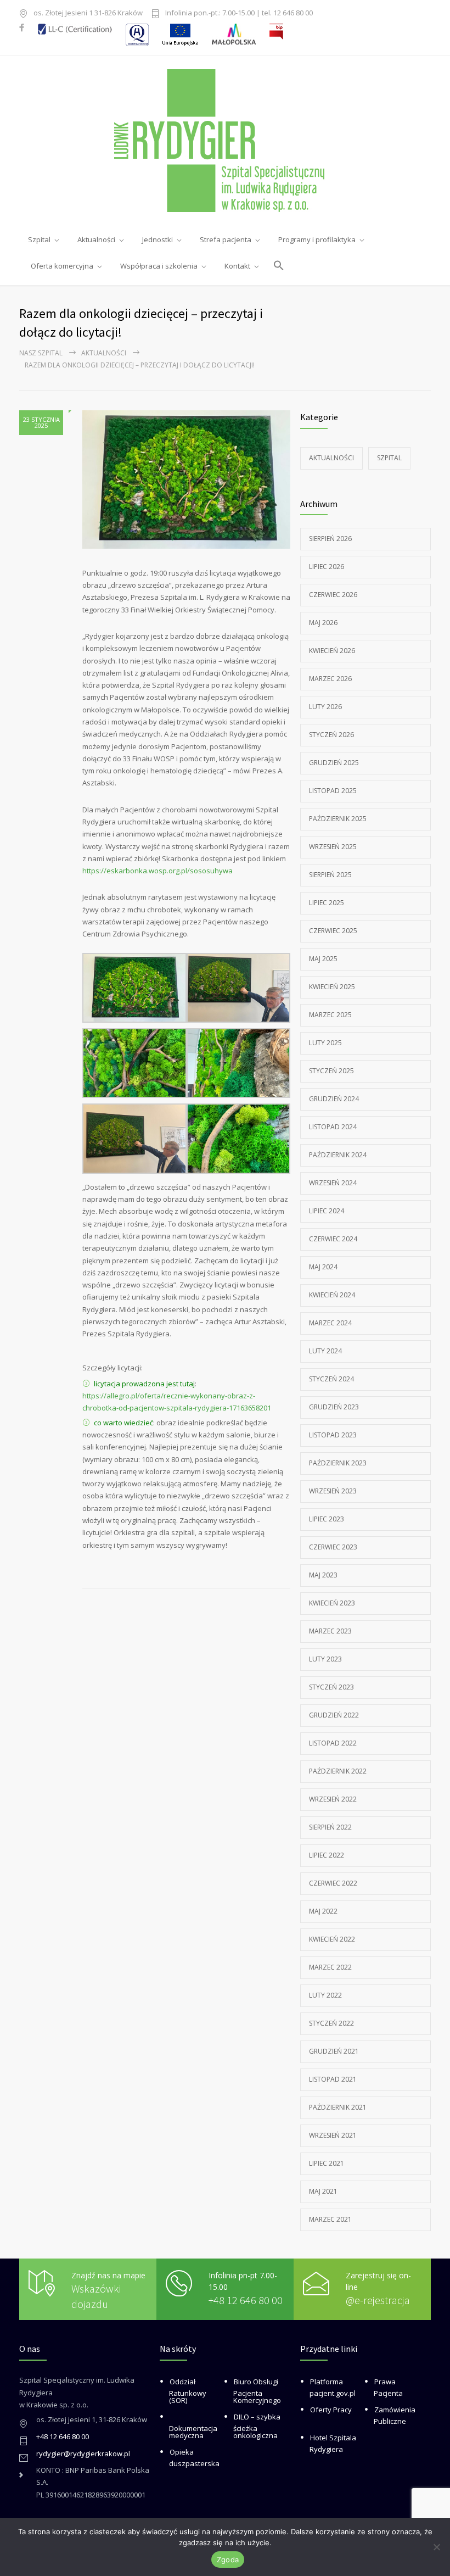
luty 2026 (325, 707)
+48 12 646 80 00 (246, 2300)
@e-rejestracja (378, 2300)
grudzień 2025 (334, 763)
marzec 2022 (330, 1967)
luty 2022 (325, 1995)
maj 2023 (323, 1575)
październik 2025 (338, 819)
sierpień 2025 (330, 875)
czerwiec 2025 (333, 931)
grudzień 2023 (334, 1407)
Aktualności (104, 353)
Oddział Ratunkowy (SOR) (188, 2391)
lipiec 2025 (327, 903)
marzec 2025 (330, 1015)
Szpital (389, 458)
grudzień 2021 (334, 2051)
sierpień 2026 (330, 539)
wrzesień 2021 (333, 2135)
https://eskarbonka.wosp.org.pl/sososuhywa (158, 871)
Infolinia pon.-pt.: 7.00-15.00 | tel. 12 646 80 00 (239, 13)
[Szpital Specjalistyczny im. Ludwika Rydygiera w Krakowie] (225, 141)
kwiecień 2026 (332, 651)
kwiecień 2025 (332, 987)
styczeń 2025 (331, 1071)
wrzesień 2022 (333, 1799)
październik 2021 (338, 2107)
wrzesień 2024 (333, 1183)
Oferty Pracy (331, 2410)
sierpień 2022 (330, 1827)
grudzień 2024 (334, 1099)
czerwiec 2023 (333, 1547)
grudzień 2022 (334, 1715)
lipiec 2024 (327, 1211)
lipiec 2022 (327, 1855)
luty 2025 (325, 1043)
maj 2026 (323, 623)
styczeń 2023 (331, 1687)
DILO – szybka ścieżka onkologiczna (257, 2426)
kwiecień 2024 (332, 1295)
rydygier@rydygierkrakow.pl (83, 2454)
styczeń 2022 (331, 2023)
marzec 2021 (330, 2219)
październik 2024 (338, 1155)
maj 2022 (323, 1911)
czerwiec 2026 (333, 595)
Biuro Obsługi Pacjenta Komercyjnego (257, 2391)
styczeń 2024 (331, 1379)
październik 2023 (338, 1463)
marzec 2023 (330, 1631)
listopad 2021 (333, 2079)
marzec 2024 (330, 1323)
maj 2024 (323, 1267)
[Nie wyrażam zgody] (436, 2547)
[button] (279, 260)
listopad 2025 (333, 791)
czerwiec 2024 (333, 1239)
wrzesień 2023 (333, 1491)
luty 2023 (325, 1659)
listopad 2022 (333, 1743)
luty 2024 (325, 1351)
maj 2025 (323, 959)
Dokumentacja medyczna (193, 2432)
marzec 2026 (330, 679)
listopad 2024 (333, 1127)
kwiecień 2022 (332, 1939)
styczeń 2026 (331, 735)
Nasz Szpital (41, 353)
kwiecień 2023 (332, 1603)
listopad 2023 (333, 1435)
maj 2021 (323, 2191)
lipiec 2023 (327, 1519)
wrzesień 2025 (333, 847)
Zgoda (228, 2560)
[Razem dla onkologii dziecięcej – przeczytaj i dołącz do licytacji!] (186, 479)
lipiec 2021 (327, 2163)
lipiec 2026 (327, 567)
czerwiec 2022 (333, 1883)
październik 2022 (338, 1771)
